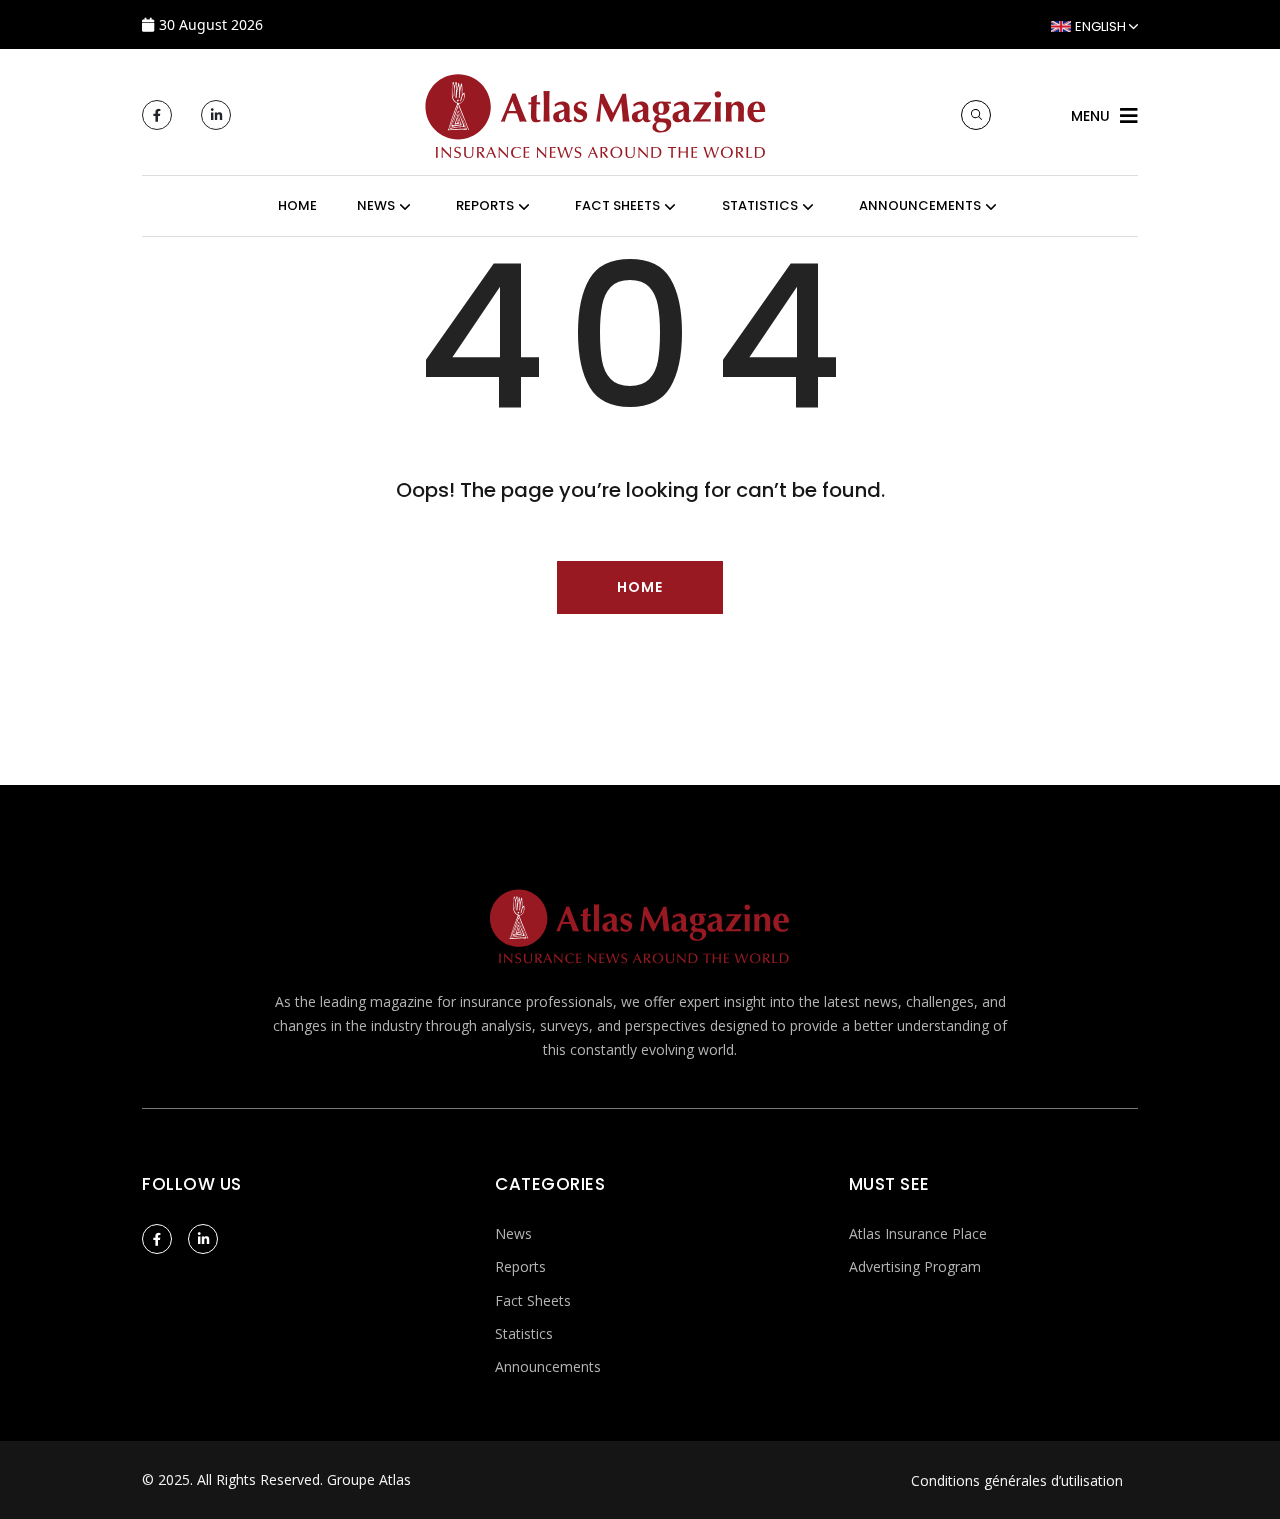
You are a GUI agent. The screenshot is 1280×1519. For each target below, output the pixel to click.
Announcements (548, 1366)
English (1100, 26)
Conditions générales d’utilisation (1017, 1480)
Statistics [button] (760, 205)
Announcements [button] (920, 205)
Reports (520, 1266)
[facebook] (157, 115)
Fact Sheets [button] (617, 205)
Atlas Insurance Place (918, 1233)
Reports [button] (485, 205)
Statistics (524, 1333)
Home (297, 205)
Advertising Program (915, 1266)
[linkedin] (216, 115)
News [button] (376, 205)
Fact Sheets (533, 1300)
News (513, 1233)
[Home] (596, 113)
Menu (1090, 116)
